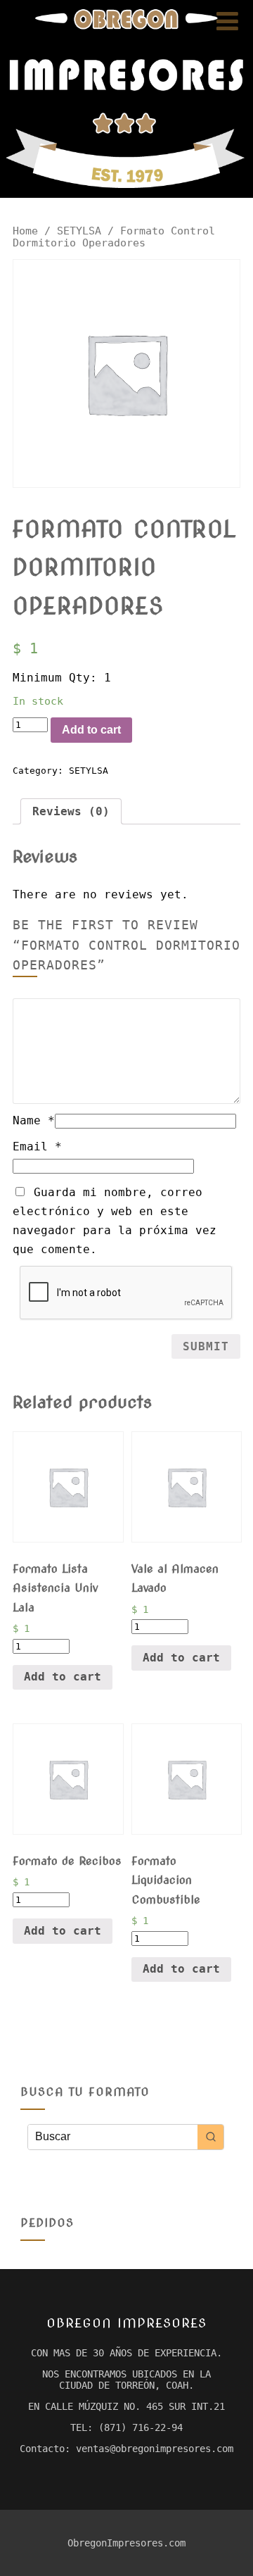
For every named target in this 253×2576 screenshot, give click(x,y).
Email (37, 1146)
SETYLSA (79, 231)
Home (25, 231)
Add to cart (91, 730)
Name (34, 1120)
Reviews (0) (71, 811)
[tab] (71, 811)
